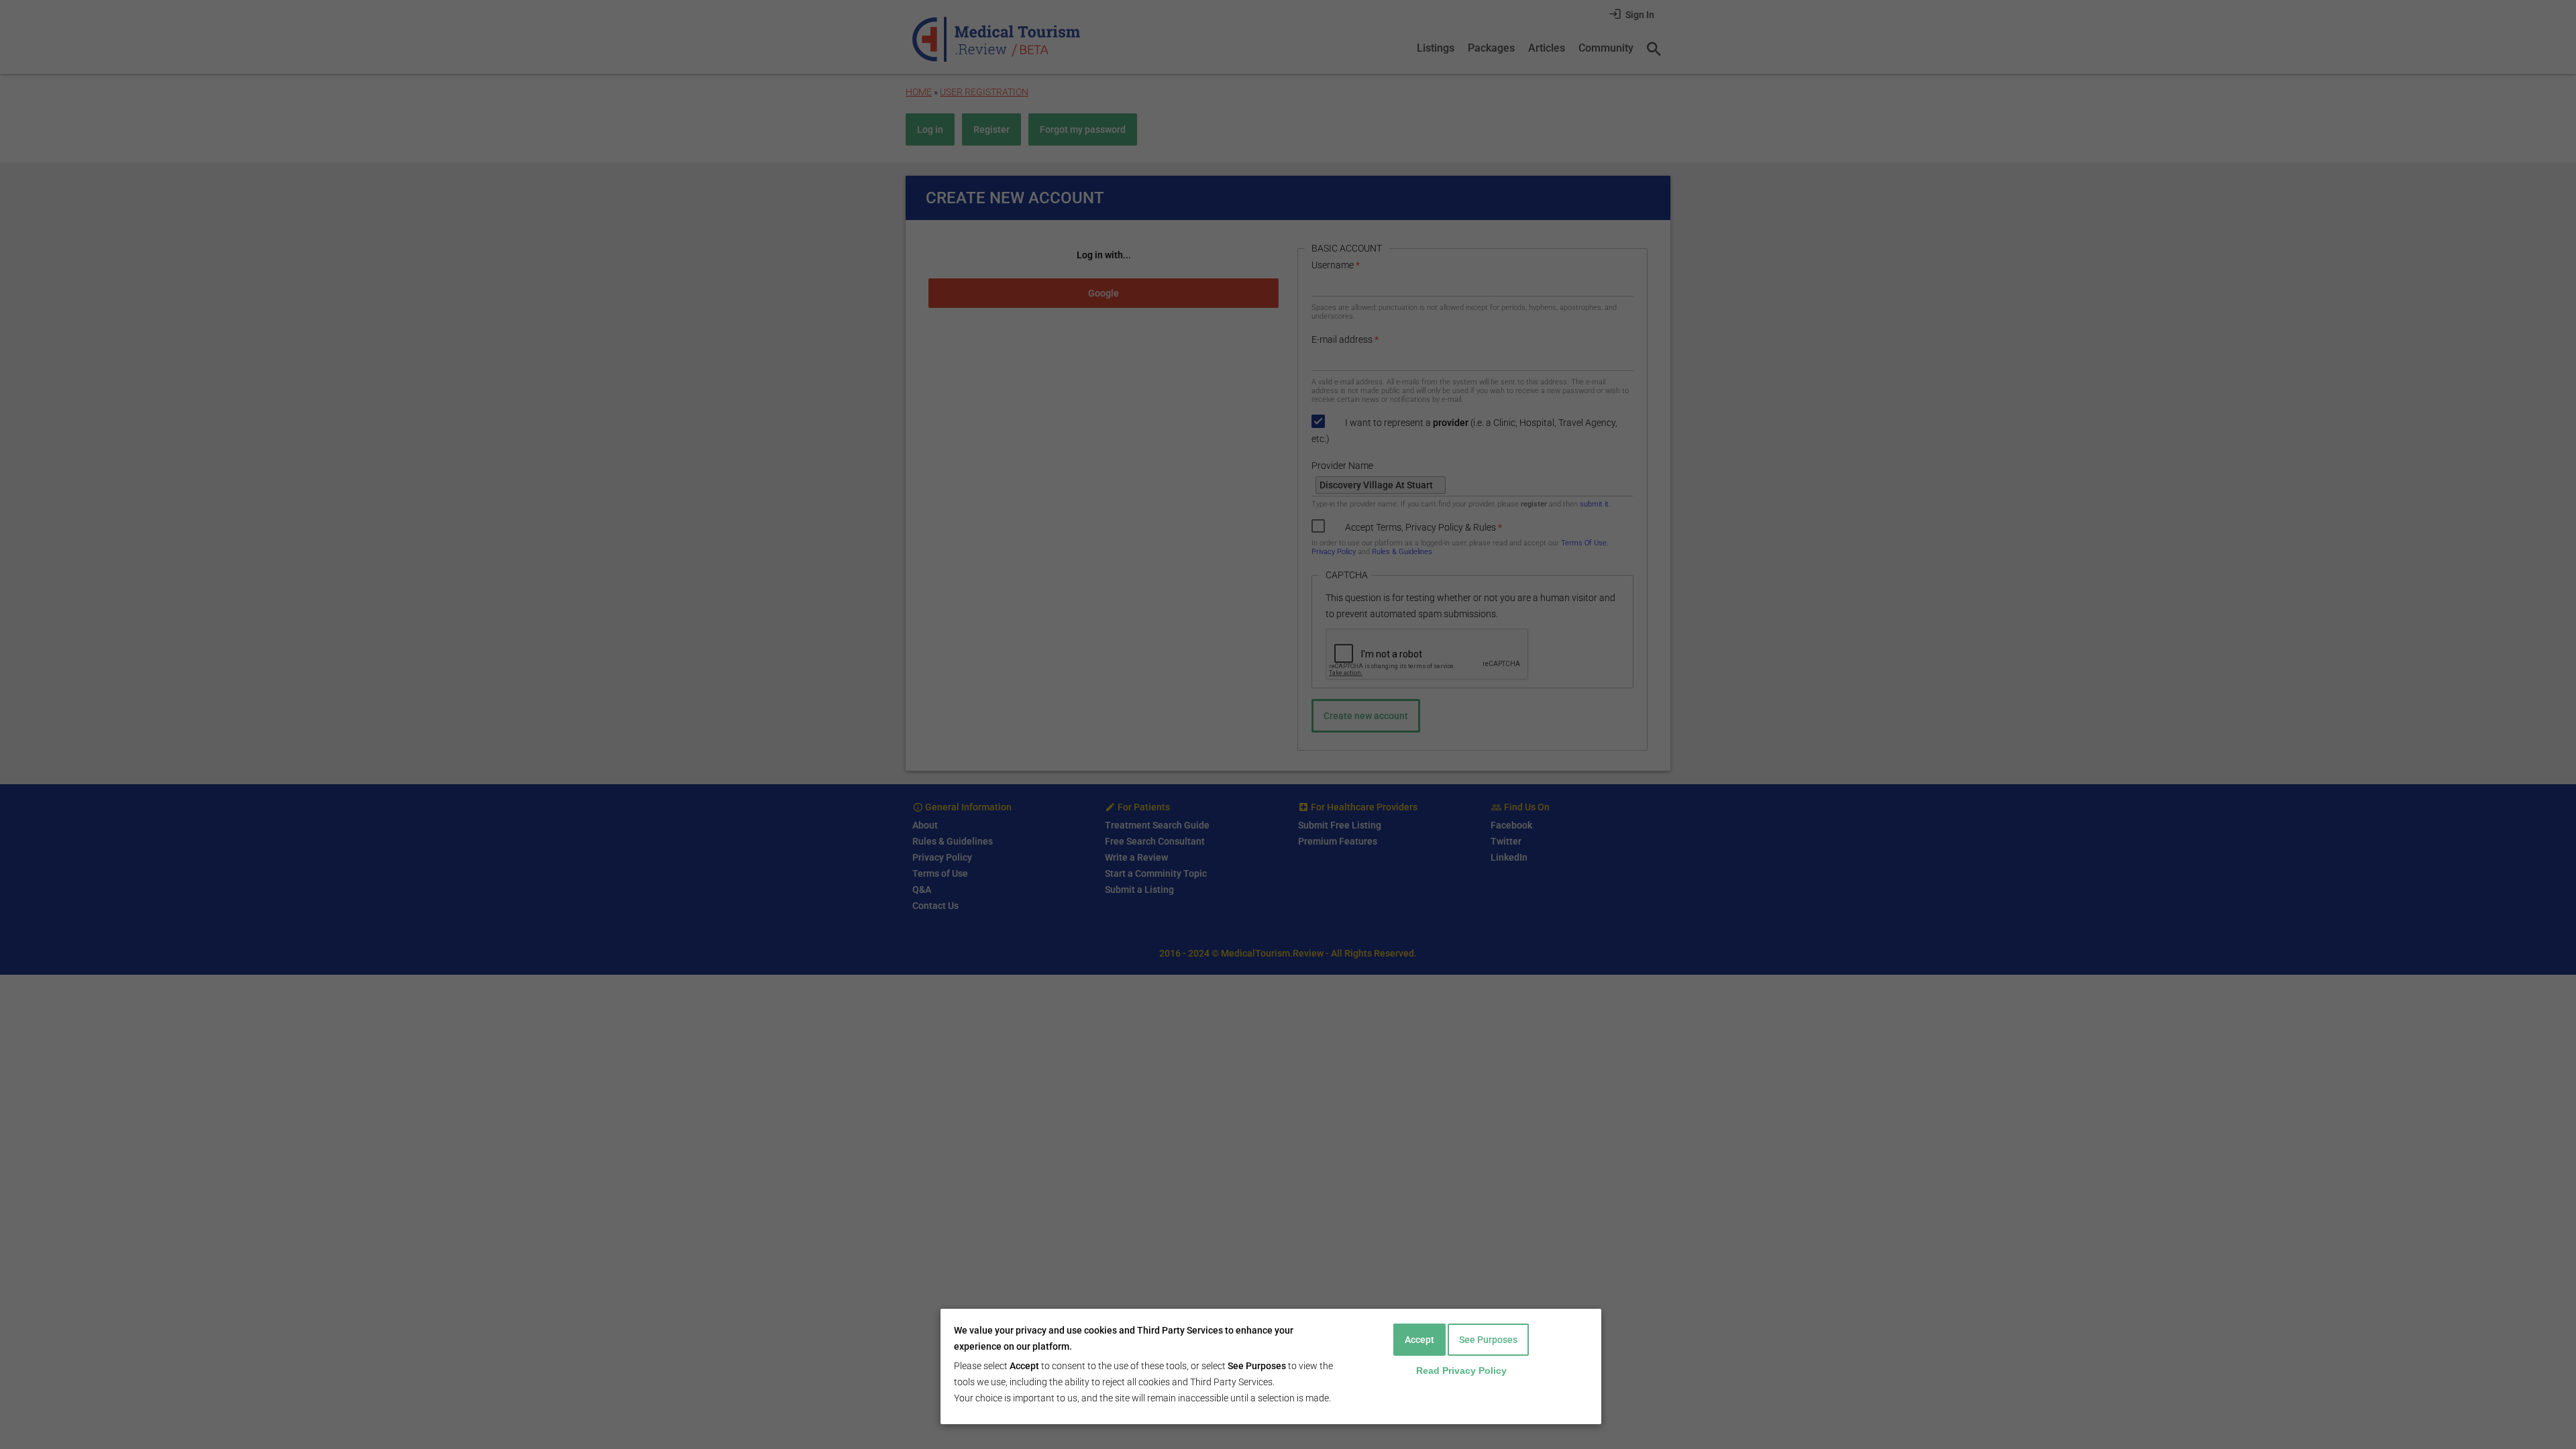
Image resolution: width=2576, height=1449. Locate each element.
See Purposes (1488, 1340)
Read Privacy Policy (1461, 1371)
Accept (1419, 1340)
